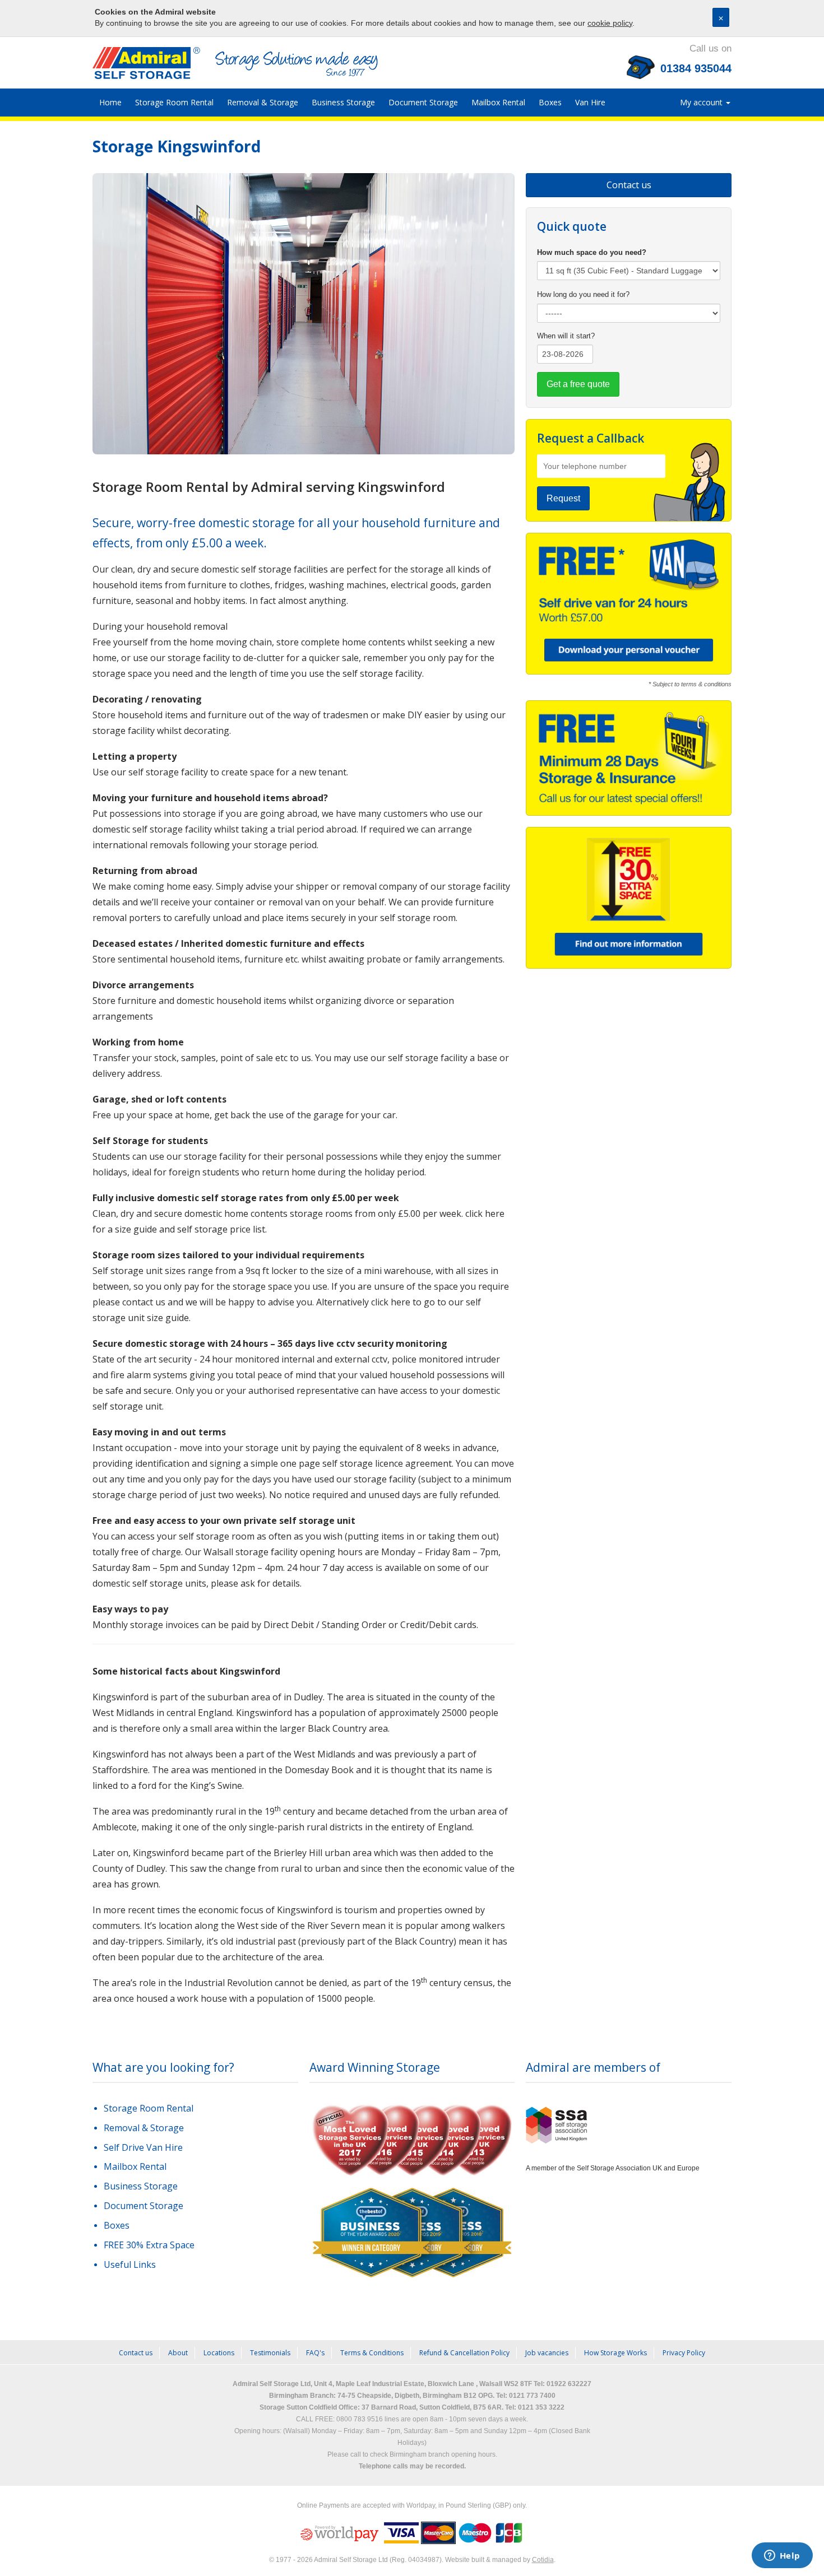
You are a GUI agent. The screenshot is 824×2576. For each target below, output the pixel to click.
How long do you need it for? (583, 294)
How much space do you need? (592, 252)
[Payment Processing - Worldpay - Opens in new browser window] (340, 2533)
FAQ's (315, 2353)
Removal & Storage (263, 102)
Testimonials (270, 2353)
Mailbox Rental (498, 102)
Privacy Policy (684, 2353)
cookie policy (610, 23)
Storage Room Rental (174, 102)
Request (563, 498)
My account (702, 102)
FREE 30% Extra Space (149, 2245)
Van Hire (590, 102)
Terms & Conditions (372, 2353)
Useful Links (130, 2265)
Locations (219, 2353)
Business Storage (343, 102)
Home (110, 102)
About (178, 2353)
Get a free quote (578, 384)
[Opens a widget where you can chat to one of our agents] (782, 2556)
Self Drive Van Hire (143, 2147)
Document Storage (423, 102)
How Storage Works (615, 2353)
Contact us (629, 185)
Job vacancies (547, 2353)
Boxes (550, 102)
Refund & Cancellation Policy (464, 2353)
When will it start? (566, 336)
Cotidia (543, 2560)
